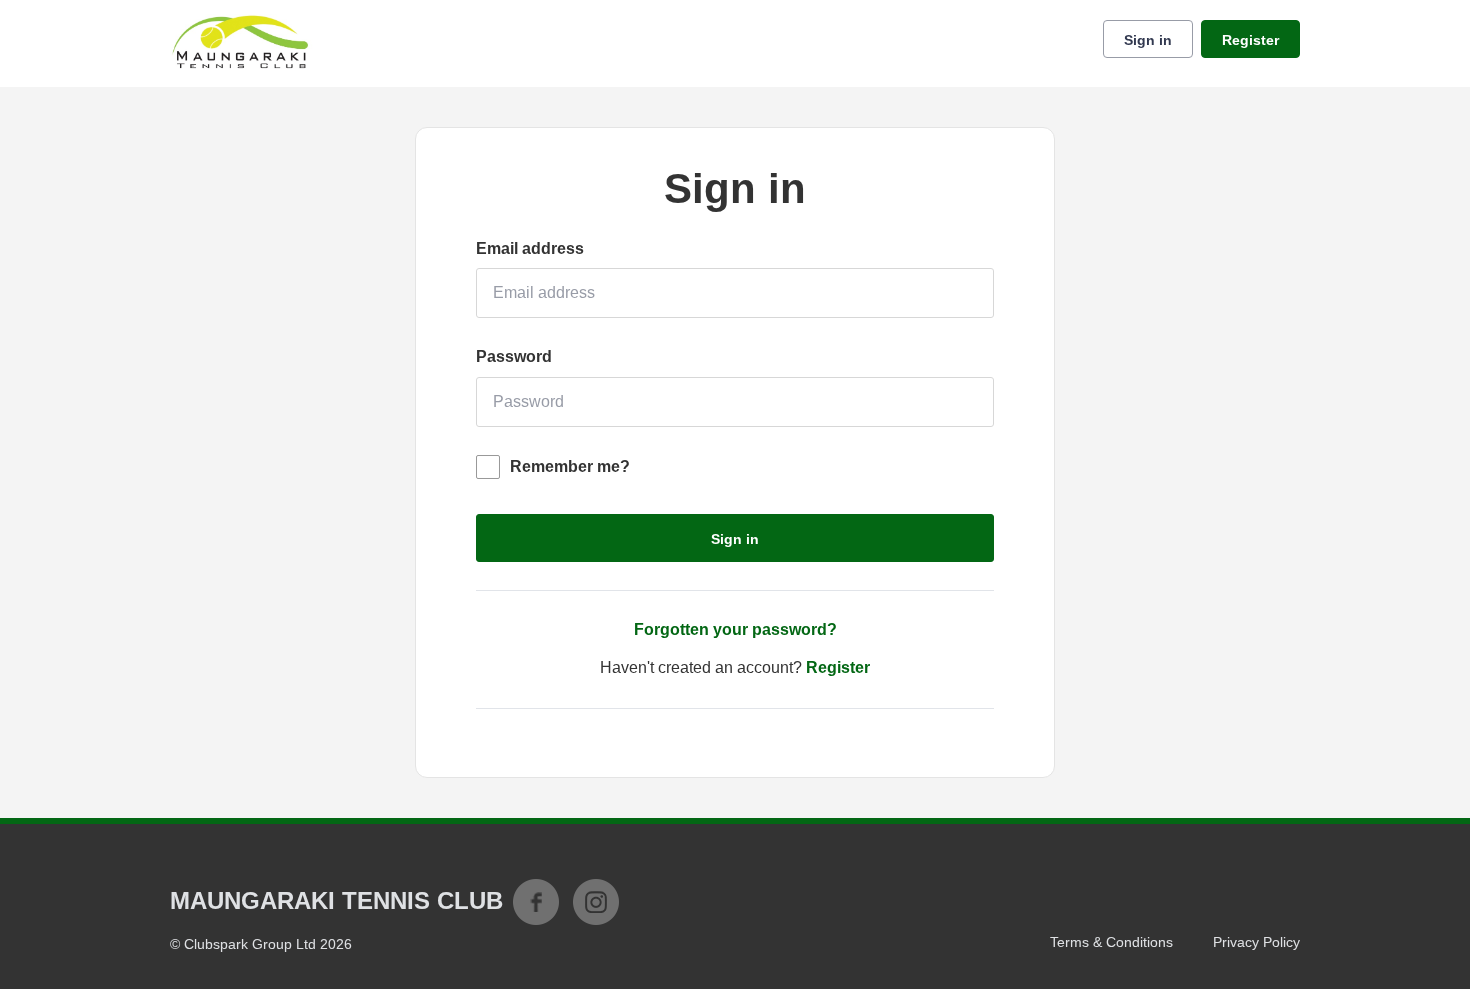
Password (514, 356)
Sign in (1148, 40)
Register (1250, 40)
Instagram (596, 902)
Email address (530, 248)
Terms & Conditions (1111, 942)
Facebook (536, 902)
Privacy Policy (1256, 942)
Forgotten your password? (735, 629)
